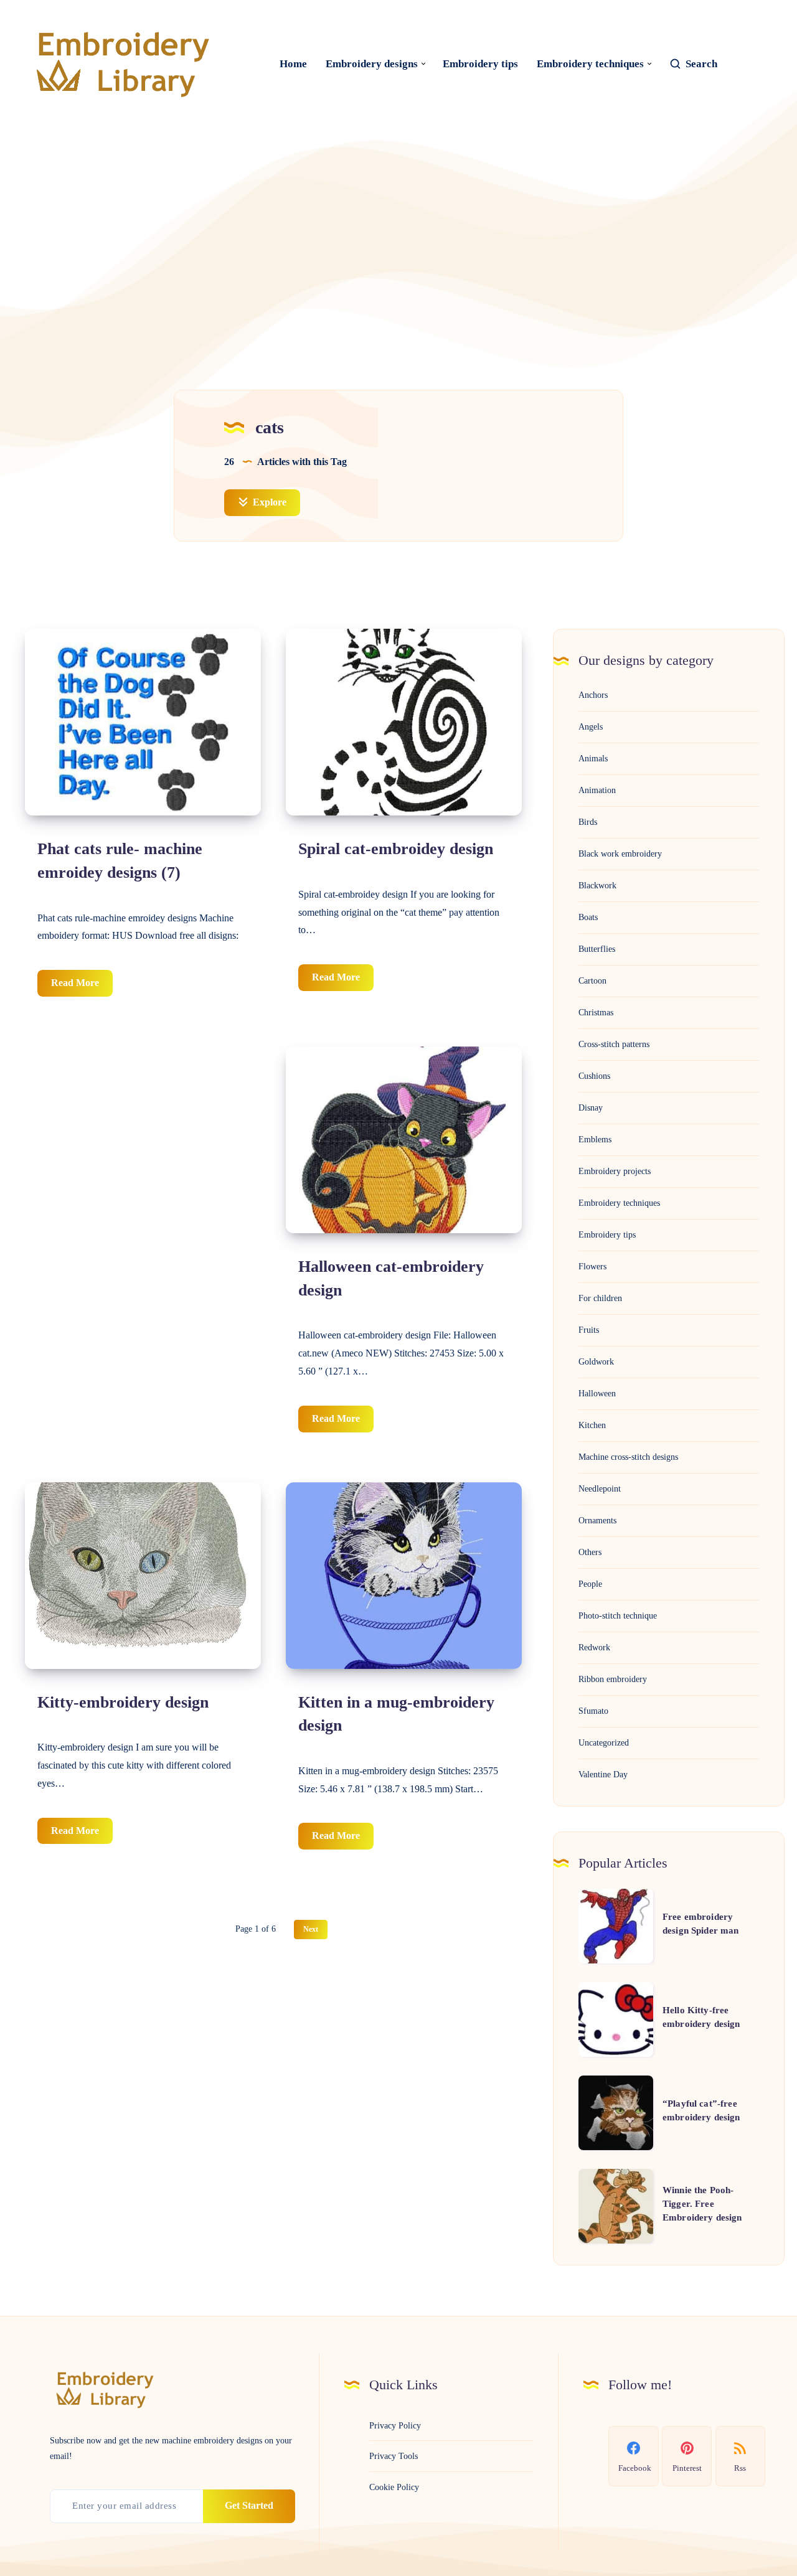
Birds (588, 822)
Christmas (596, 1013)
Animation (597, 790)
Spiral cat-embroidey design (396, 849)
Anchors (593, 695)
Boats (588, 917)
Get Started (249, 2505)
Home (293, 64)
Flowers (592, 1267)
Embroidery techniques (590, 64)
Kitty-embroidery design (123, 1702)
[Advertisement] (398, 234)
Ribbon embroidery (613, 1679)
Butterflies (597, 949)
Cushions (594, 1076)
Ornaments (597, 1521)
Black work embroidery (620, 854)
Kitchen (592, 1425)
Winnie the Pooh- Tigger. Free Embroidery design (702, 2204)
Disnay (591, 1108)
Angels (591, 727)
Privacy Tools (394, 2456)
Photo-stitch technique (618, 1616)
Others (590, 1552)
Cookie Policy (394, 2487)
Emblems (595, 1140)
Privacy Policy (395, 2426)
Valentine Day (603, 1775)
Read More (82, 987)
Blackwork (597, 886)
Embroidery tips (480, 64)
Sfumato (593, 1711)
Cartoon (592, 981)
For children (600, 1298)
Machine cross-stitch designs (628, 1457)
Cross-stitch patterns (614, 1044)
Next (311, 1929)
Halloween (597, 1394)
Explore (268, 502)
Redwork (594, 1648)
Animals (593, 759)
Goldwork (596, 1362)
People (590, 1584)
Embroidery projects (615, 1171)
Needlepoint (600, 1489)
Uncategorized (604, 1743)
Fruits (589, 1330)
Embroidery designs (372, 64)
